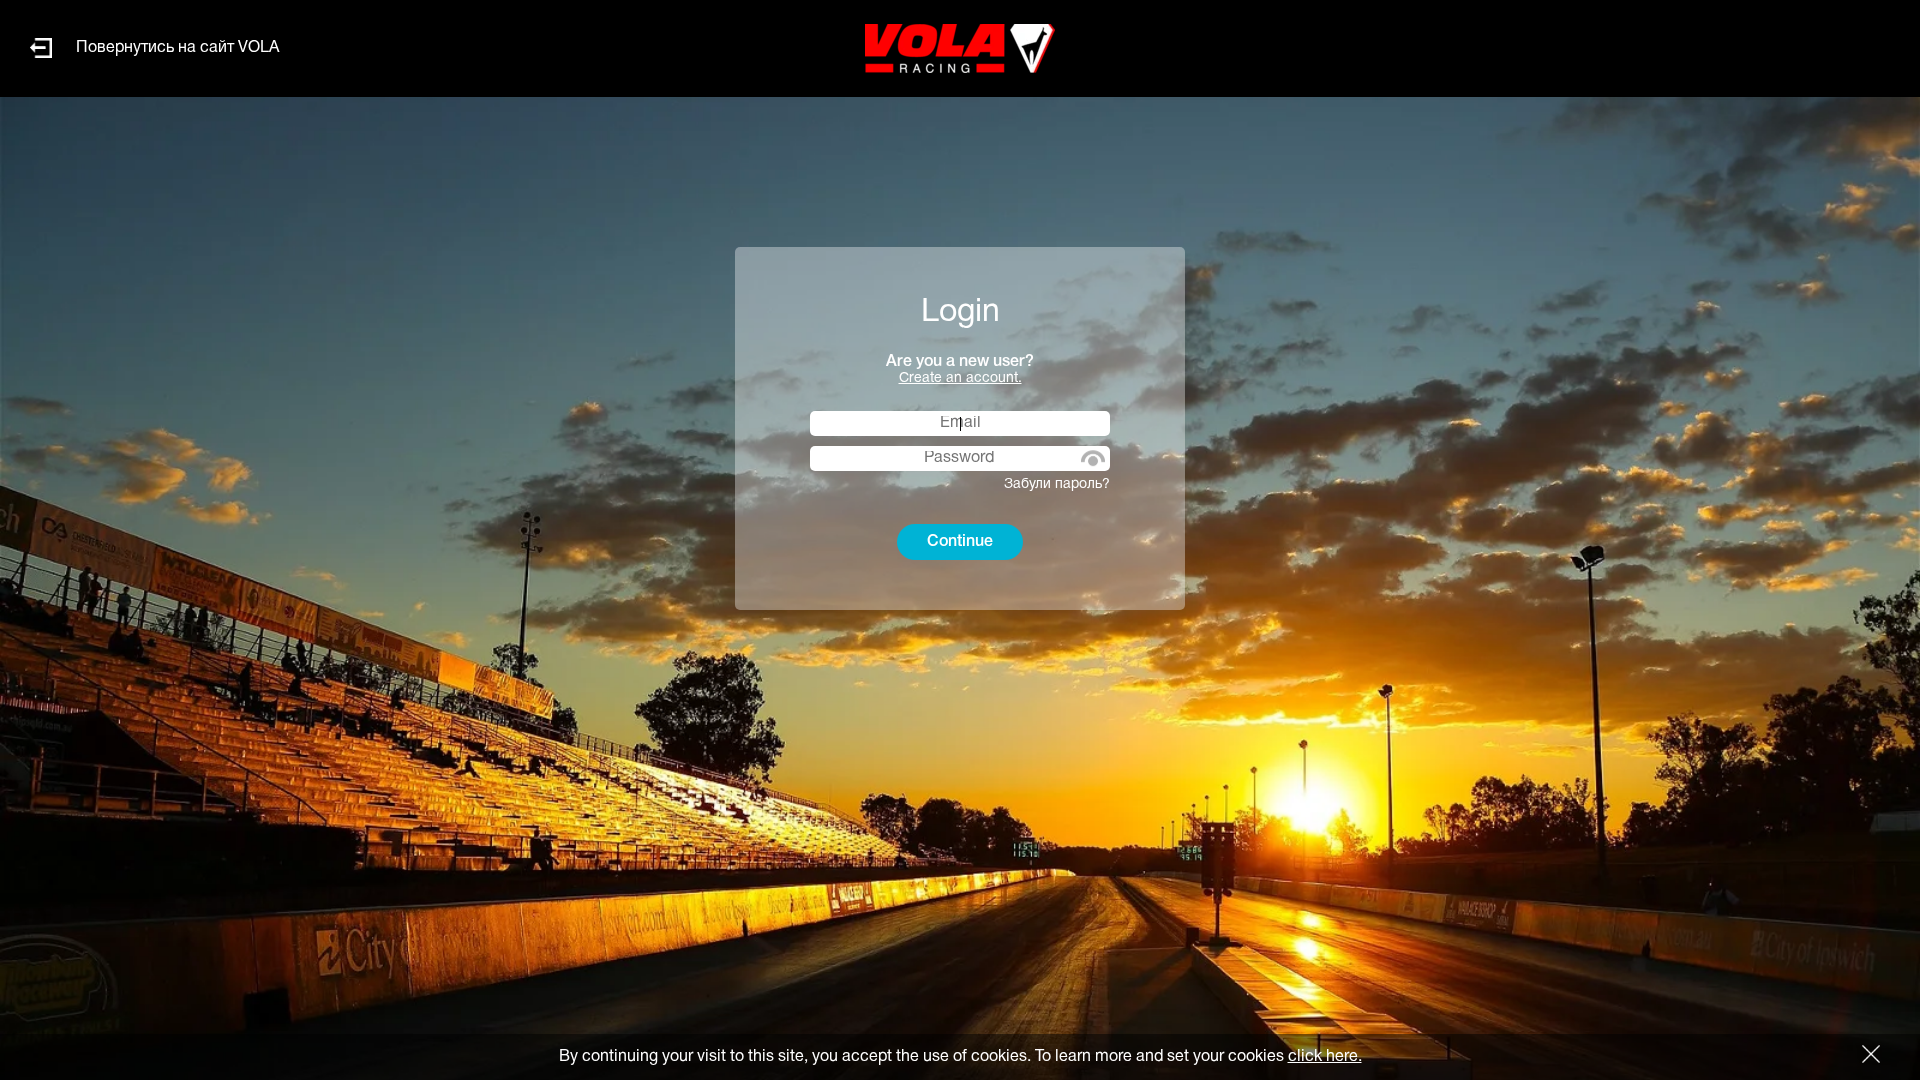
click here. (1325, 1057)
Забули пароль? (1057, 484)
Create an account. (960, 378)
